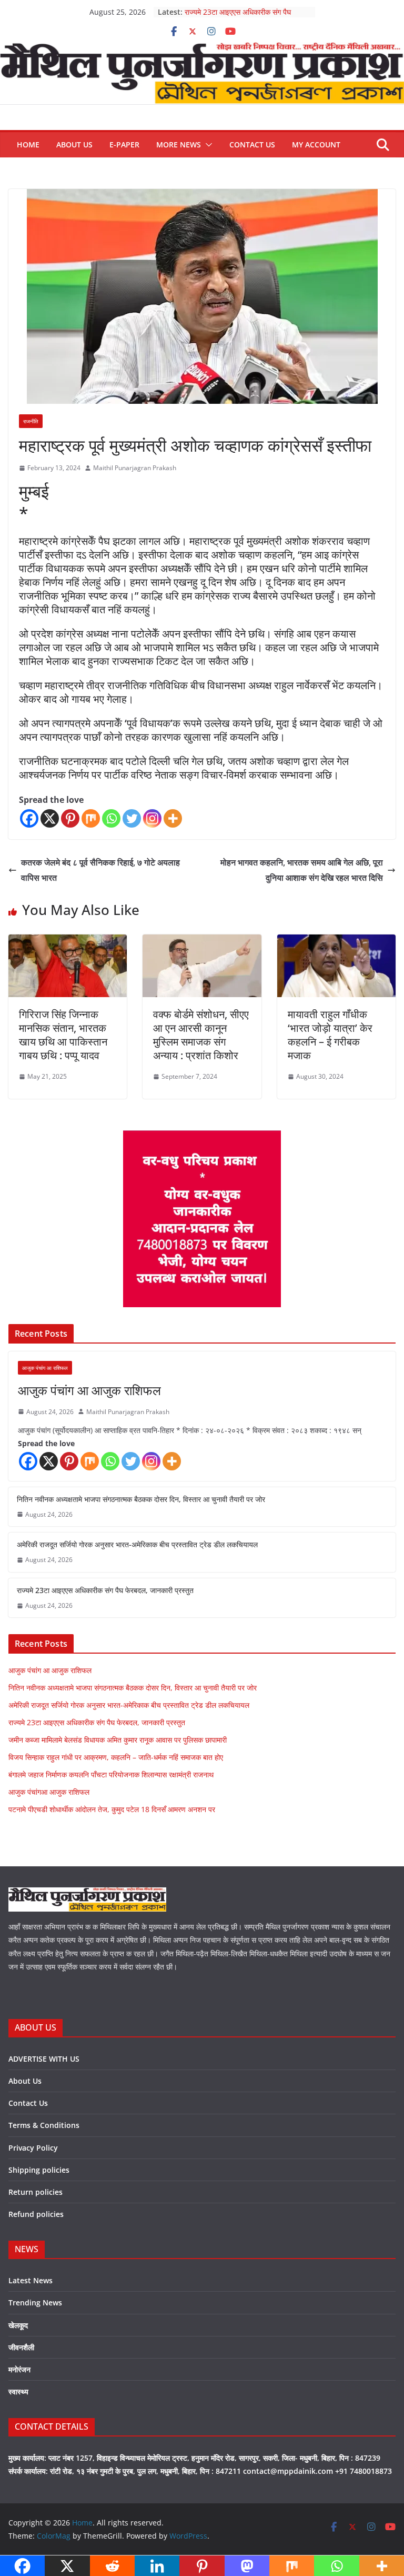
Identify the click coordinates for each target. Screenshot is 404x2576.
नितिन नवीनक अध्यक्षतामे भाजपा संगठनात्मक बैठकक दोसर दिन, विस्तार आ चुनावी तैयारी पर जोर (141, 1499)
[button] (207, 145)
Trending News (35, 2303)
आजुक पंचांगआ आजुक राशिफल (49, 1792)
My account (316, 145)
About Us (74, 145)
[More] (173, 818)
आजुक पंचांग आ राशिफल (45, 1368)
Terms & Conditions (44, 2125)
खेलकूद (18, 2325)
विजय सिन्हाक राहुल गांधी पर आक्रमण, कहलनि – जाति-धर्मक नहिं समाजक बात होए (116, 1757)
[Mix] (91, 818)
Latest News (31, 2280)
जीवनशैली (21, 2347)
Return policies (36, 2192)
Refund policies (36, 2214)
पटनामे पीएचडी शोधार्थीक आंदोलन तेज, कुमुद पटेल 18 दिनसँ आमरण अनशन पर (112, 1809)
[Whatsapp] (111, 818)
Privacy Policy (33, 2148)
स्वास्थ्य (18, 2391)
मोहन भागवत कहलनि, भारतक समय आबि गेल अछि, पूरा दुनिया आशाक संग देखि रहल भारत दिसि (302, 870)
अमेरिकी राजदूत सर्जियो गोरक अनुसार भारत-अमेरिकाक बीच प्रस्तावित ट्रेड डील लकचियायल (137, 1544)
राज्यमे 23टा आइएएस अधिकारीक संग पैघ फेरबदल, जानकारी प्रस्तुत (238, 17)
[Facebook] (29, 818)
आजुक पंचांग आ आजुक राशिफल (89, 1390)
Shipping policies (39, 2170)
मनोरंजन (19, 2369)
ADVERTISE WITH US (44, 2059)
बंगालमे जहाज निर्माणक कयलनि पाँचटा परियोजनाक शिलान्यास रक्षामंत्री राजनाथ (111, 1774)
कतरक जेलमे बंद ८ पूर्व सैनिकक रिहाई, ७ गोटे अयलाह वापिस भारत (100, 870)
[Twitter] (132, 818)
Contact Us (252, 145)
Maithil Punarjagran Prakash (135, 468)
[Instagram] (152, 818)
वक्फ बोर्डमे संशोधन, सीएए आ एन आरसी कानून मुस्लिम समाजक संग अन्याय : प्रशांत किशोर (201, 1035)
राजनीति (31, 421)
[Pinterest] (70, 818)
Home (28, 145)
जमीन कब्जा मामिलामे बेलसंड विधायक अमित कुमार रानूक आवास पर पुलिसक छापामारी (118, 1740)
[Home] (202, 49)
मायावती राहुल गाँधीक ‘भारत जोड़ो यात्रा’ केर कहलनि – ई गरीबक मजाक (330, 1035)
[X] (50, 818)
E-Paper (124, 145)
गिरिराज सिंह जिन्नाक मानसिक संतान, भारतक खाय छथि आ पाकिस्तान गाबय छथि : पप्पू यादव (63, 1035)
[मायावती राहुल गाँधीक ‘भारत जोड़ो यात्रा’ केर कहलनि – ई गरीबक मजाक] (336, 942)
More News (179, 145)
